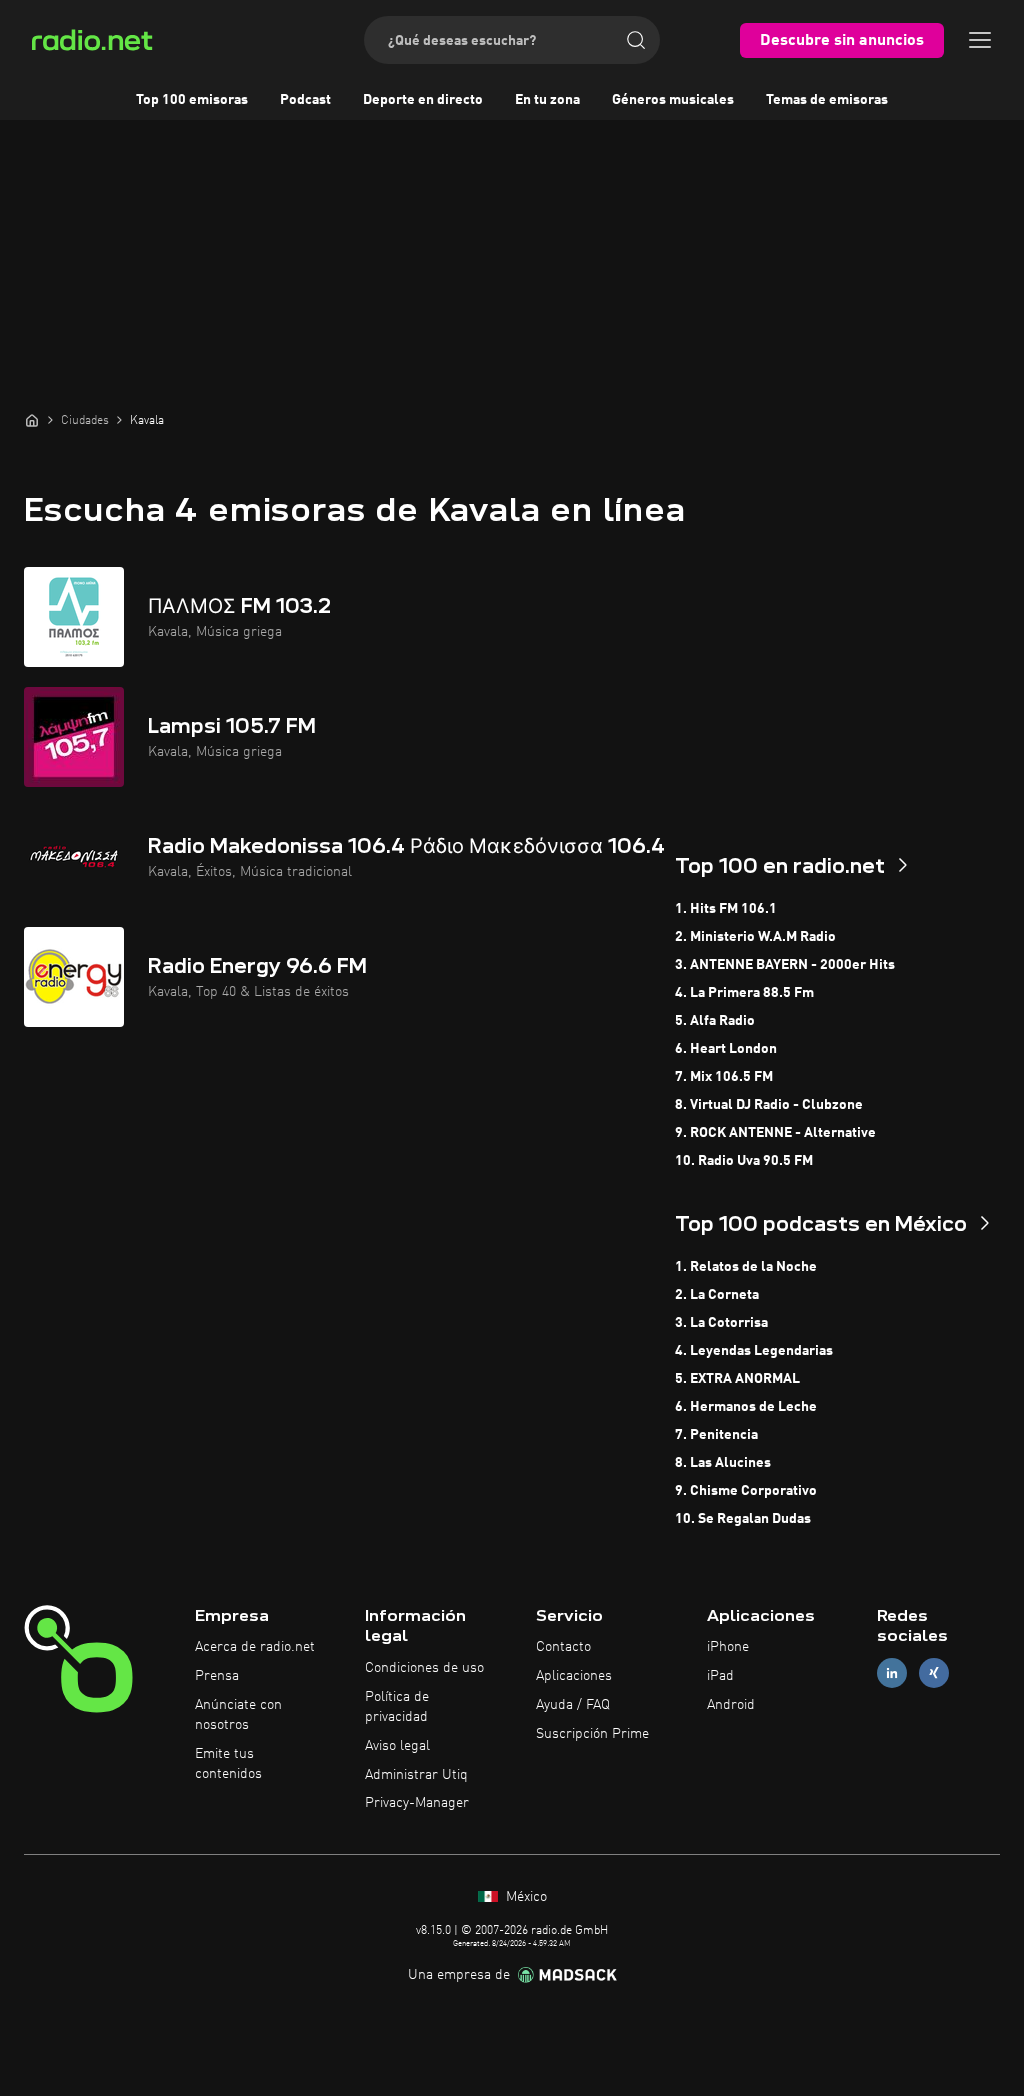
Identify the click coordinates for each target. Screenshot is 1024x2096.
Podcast (305, 100)
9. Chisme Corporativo (746, 1491)
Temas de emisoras (827, 100)
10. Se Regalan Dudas (743, 1519)
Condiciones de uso (424, 1668)
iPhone (728, 1647)
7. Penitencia (716, 1435)
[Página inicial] (32, 420)
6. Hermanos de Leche (746, 1407)
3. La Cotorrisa (721, 1323)
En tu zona (547, 100)
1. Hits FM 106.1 (726, 909)
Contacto (563, 1647)
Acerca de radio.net (255, 1647)
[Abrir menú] (980, 40)
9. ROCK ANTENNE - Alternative (775, 1133)
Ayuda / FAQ (573, 1705)
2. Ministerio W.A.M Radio (755, 937)
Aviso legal (397, 1746)
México (524, 1897)
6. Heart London (726, 1049)
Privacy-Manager (417, 1803)
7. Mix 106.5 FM (724, 1077)
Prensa (217, 1676)
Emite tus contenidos (228, 1764)
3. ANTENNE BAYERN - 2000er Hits (785, 965)
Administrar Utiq (416, 1775)
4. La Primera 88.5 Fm (744, 993)
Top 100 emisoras (192, 100)
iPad (720, 1676)
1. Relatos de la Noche (746, 1267)
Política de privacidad (397, 1707)
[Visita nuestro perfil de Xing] (934, 1673)
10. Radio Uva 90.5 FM (744, 1161)
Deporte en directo (423, 100)
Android (731, 1705)
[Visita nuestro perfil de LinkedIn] (892, 1673)
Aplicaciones (574, 1676)
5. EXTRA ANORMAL (737, 1379)
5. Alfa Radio (715, 1021)
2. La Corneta (717, 1295)
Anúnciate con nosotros (238, 1715)
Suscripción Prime (592, 1734)
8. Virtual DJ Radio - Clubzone (769, 1105)
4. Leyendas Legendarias (754, 1351)
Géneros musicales (673, 100)
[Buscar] (636, 40)
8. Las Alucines (723, 1463)
